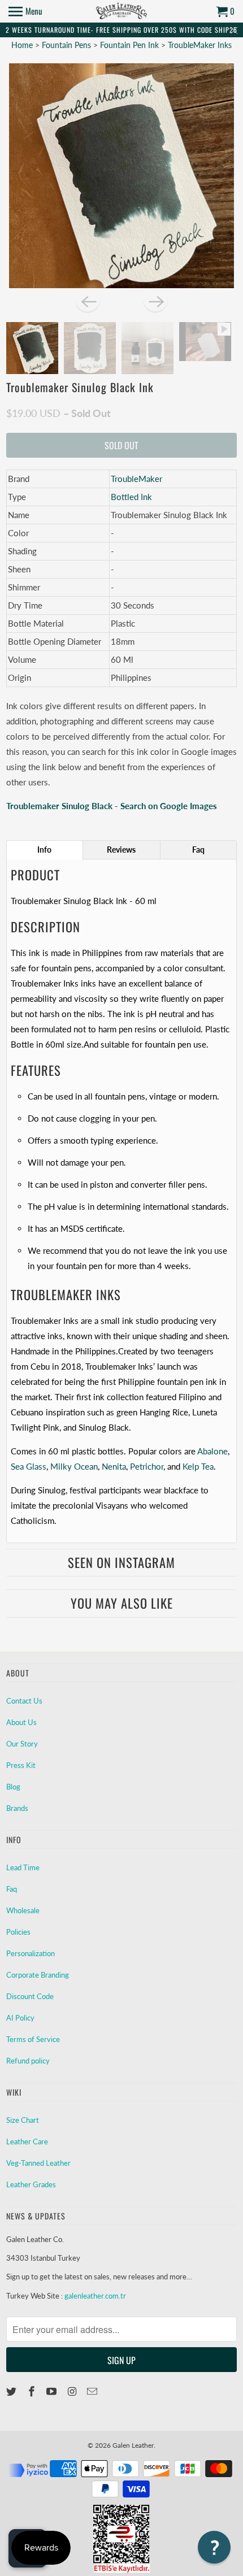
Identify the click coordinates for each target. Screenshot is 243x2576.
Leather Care (27, 2141)
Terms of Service (33, 2039)
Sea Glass (29, 1466)
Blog (13, 1787)
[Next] (155, 301)
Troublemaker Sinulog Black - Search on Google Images (112, 806)
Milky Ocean (74, 1466)
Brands (17, 1808)
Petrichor (147, 1466)
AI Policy (20, 2018)
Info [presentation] (44, 850)
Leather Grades (31, 2184)
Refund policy (28, 2061)
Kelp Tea (198, 1466)
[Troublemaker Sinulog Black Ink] (122, 176)
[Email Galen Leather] (93, 2391)
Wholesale (23, 1910)
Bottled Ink (131, 497)
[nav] (25, 11)
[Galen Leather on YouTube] (53, 2391)
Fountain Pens (68, 45)
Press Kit (21, 1765)
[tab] (45, 850)
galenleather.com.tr (95, 2296)
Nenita (114, 1466)
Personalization (31, 1953)
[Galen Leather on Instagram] (73, 2391)
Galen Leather (133, 2445)
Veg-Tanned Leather (38, 2163)
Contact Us (24, 1701)
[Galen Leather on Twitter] (12, 2391)
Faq (12, 1889)
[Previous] (88, 301)
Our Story (22, 1744)
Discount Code (30, 1996)
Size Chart (23, 2120)
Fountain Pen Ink (131, 45)
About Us (21, 1722)
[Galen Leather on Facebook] (33, 2391)
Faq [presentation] (198, 850)
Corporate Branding (38, 1975)
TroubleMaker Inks (200, 45)
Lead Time (23, 1867)
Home (22, 45)
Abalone (212, 1451)
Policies (18, 1932)
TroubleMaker (136, 479)
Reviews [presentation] (121, 850)
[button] (214, 2547)
